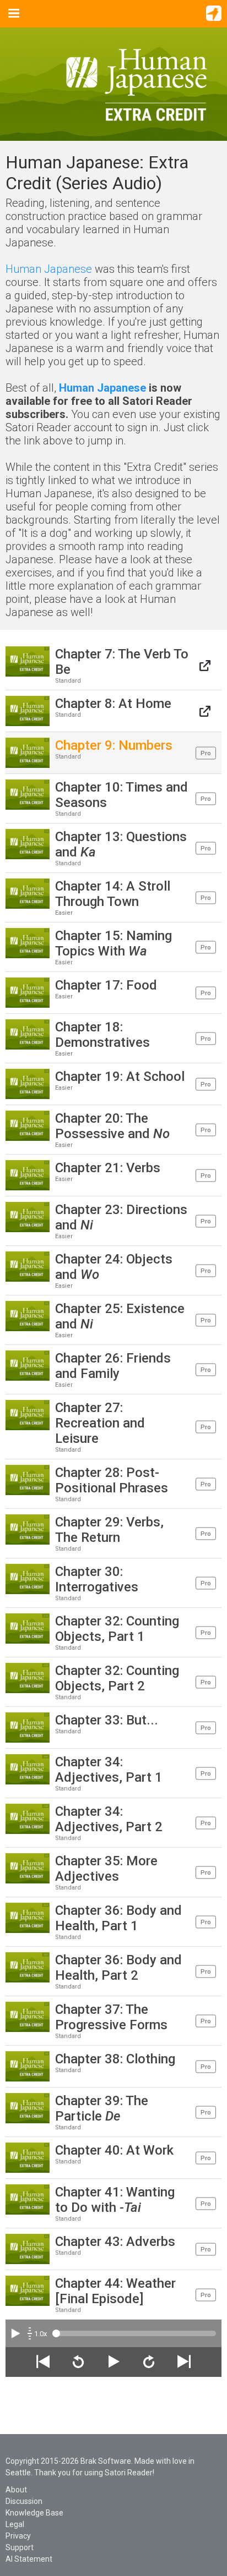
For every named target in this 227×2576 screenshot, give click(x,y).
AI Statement (29, 2559)
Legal (15, 2524)
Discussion (24, 2501)
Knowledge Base (34, 2513)
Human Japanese (49, 269)
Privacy (18, 2536)
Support (20, 2547)
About (16, 2490)
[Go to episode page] (205, 665)
